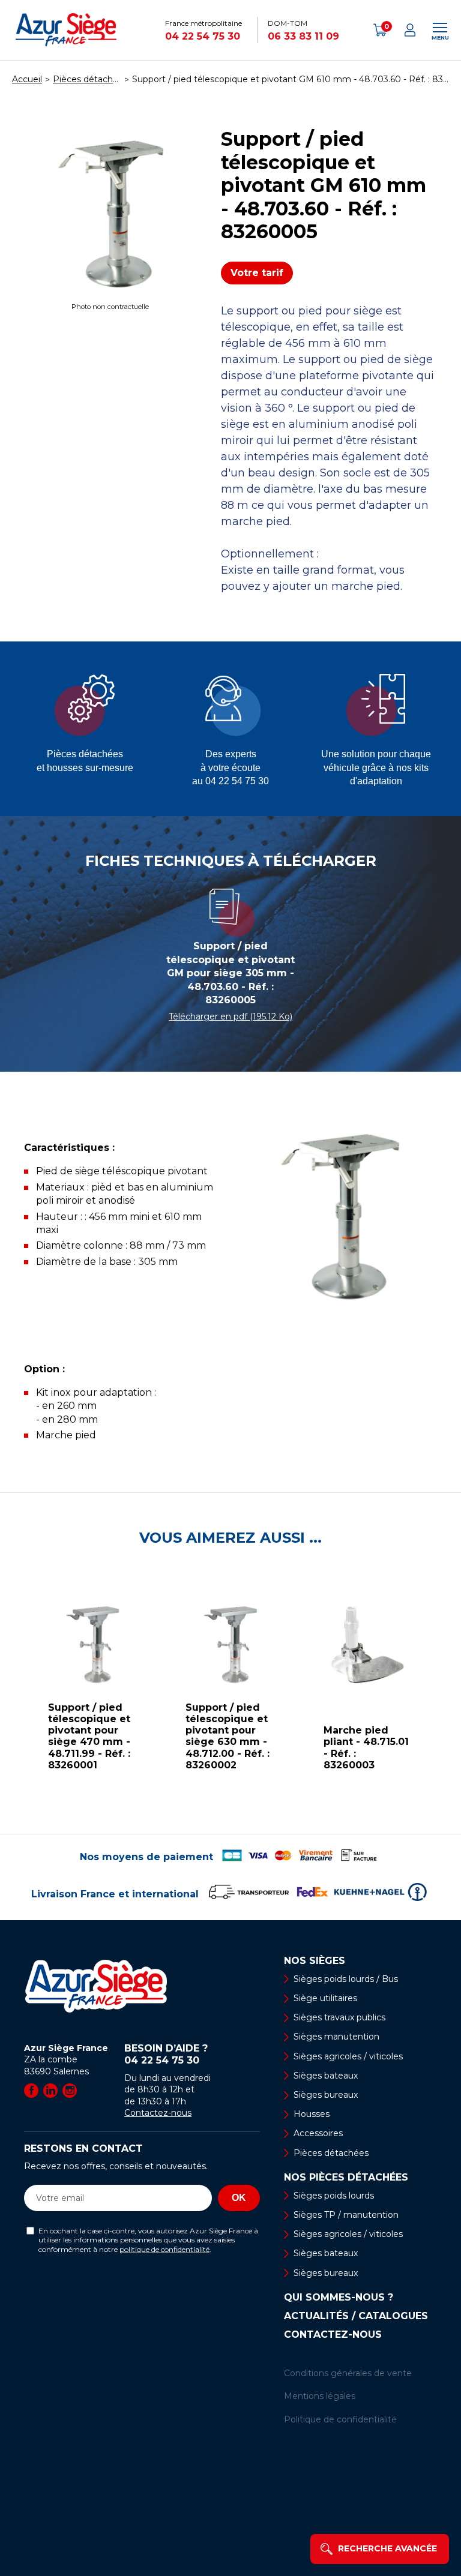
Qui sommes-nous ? (339, 2298)
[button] (12, 1690)
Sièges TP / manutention (346, 2215)
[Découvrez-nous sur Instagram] (70, 2091)
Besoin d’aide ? (166, 2054)
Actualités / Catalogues (356, 2316)
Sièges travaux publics (339, 2017)
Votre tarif (257, 273)
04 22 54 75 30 (203, 36)
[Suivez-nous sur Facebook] (31, 2091)
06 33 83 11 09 (303, 36)
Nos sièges (315, 1961)
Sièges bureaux (326, 2095)
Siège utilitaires (325, 1998)
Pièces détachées (331, 2153)
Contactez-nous (158, 2113)
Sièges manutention (336, 2037)
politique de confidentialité (164, 2249)
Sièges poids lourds (334, 2196)
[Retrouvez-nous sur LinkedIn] (50, 2091)
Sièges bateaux (326, 2076)
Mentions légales (320, 2396)
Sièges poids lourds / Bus (346, 1979)
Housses (312, 2114)
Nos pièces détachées (346, 2178)
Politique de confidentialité (340, 2419)
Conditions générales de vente (348, 2373)
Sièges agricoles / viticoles (348, 2056)
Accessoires (318, 2133)
